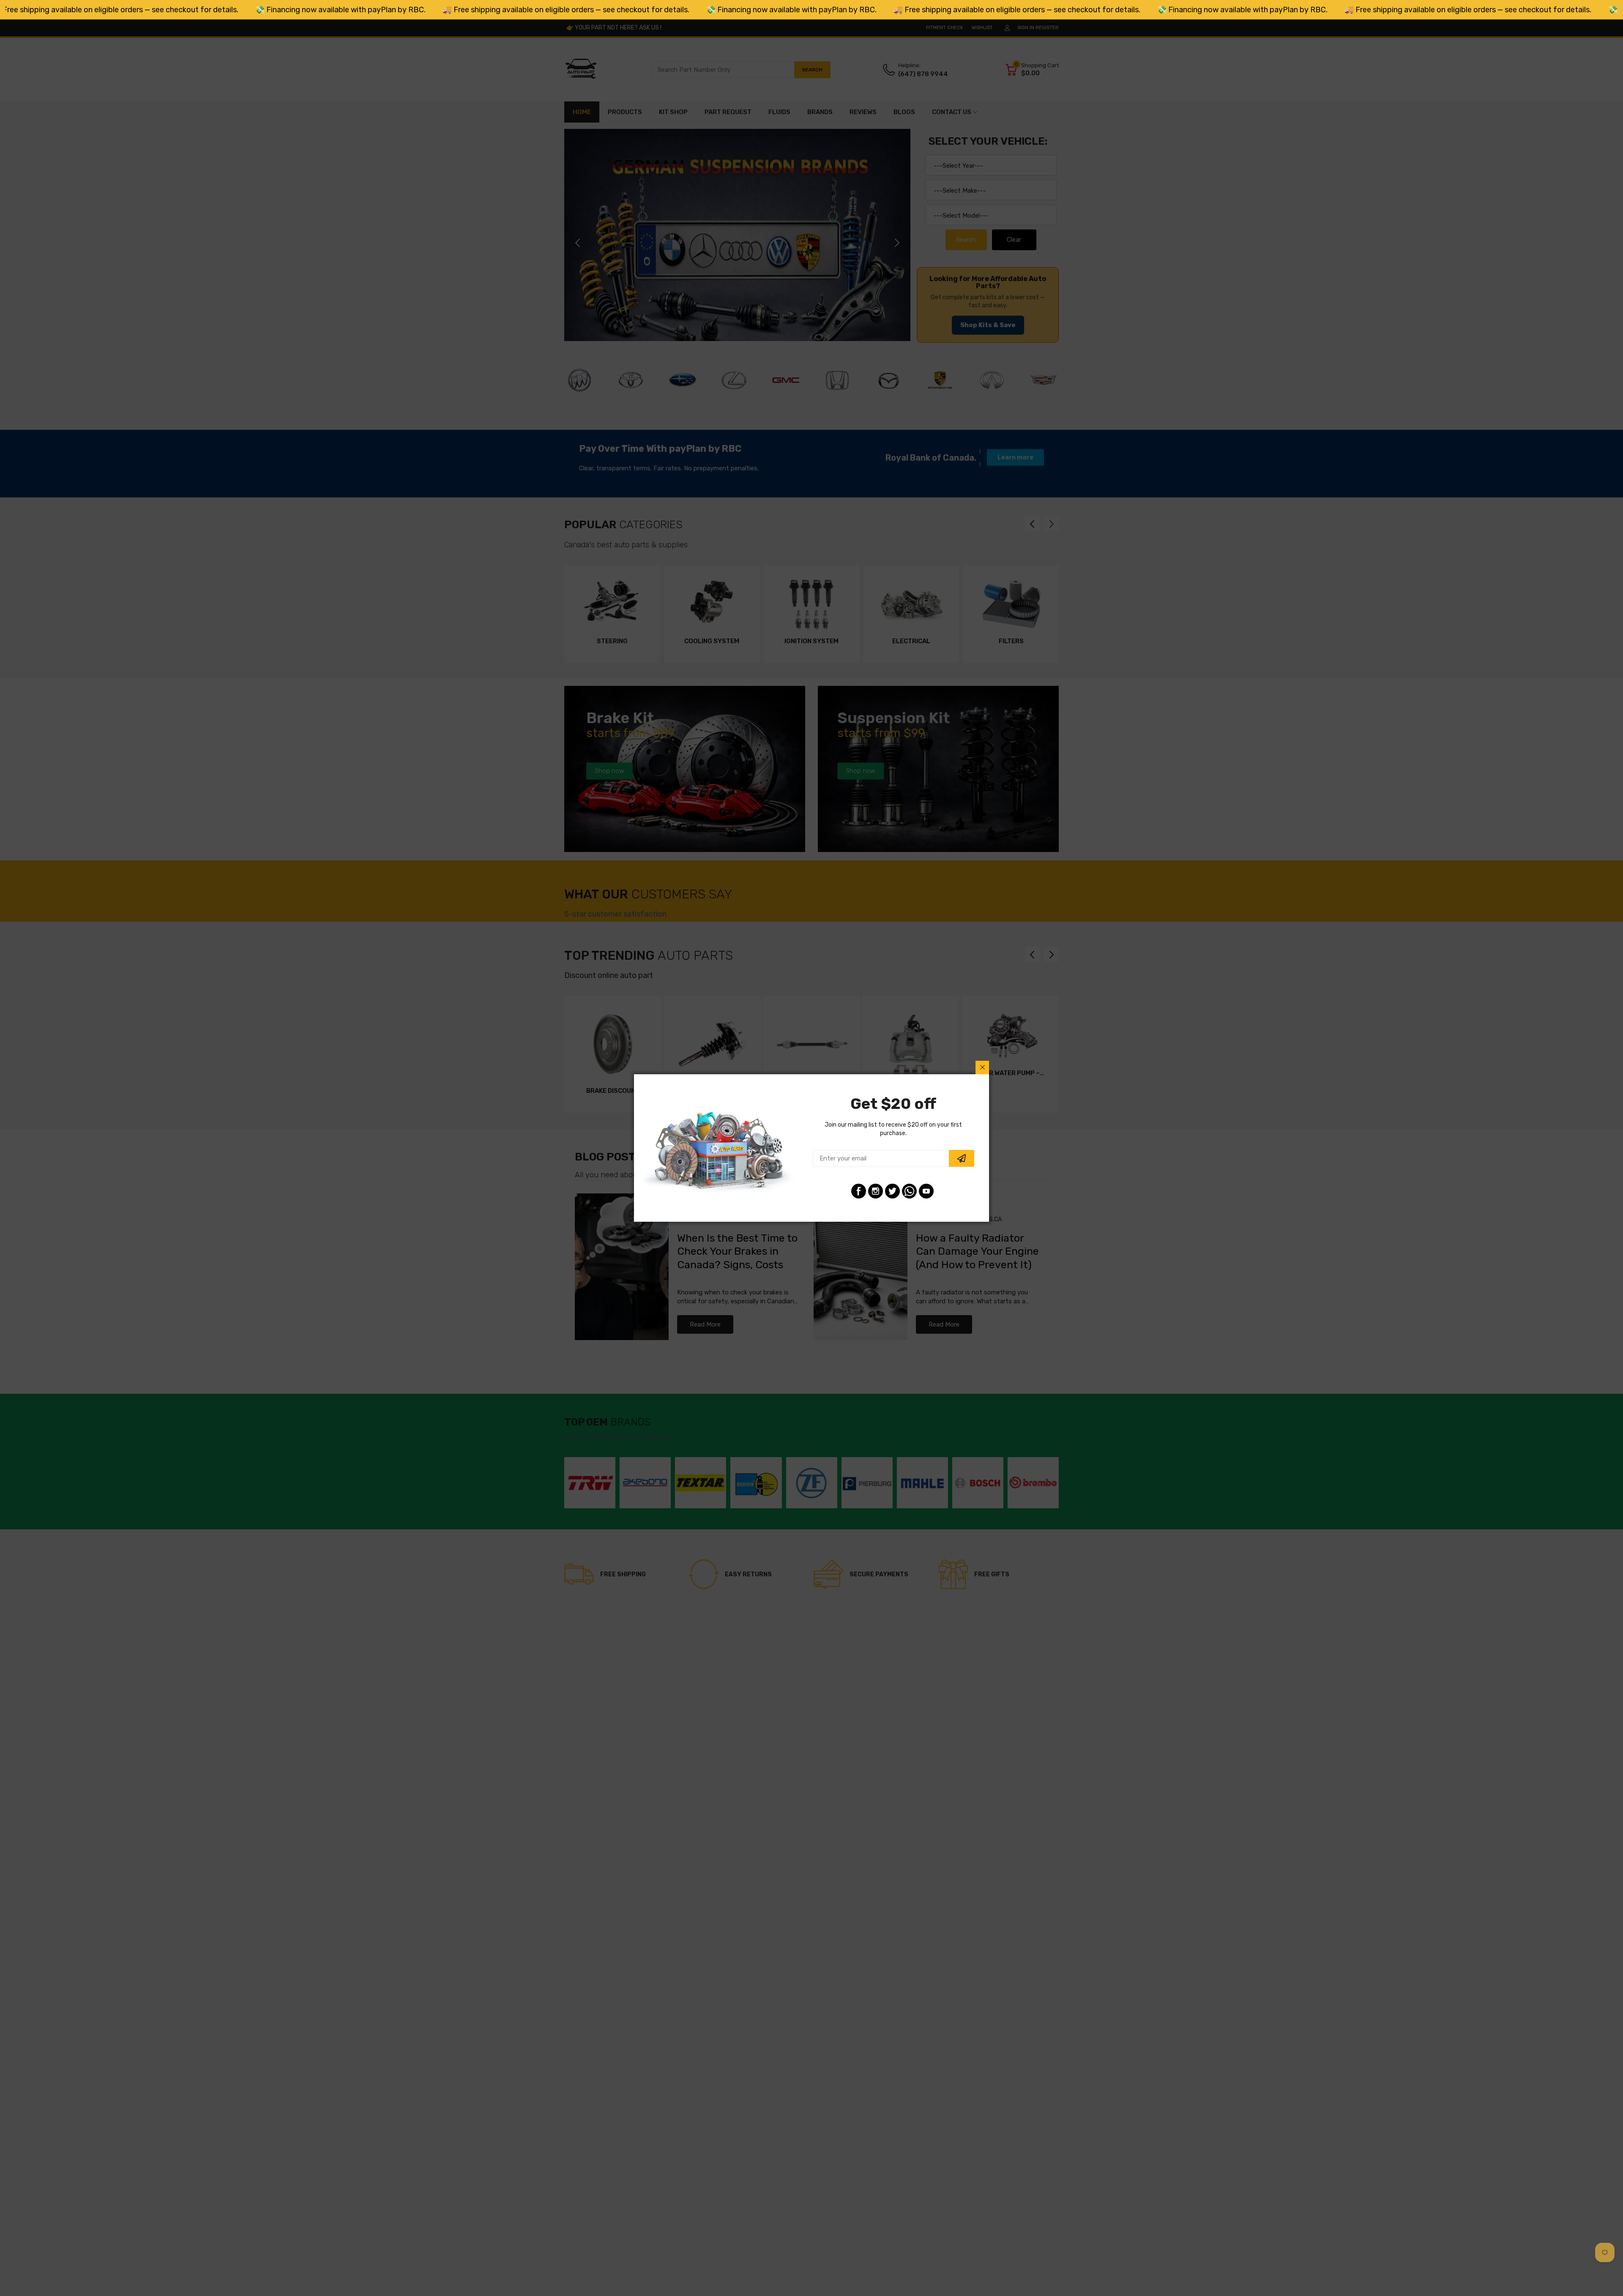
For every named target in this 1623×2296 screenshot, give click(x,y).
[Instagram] (876, 1191)
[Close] (982, 1067)
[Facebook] (859, 1191)
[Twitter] (892, 1191)
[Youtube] (926, 1191)
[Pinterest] (909, 1191)
